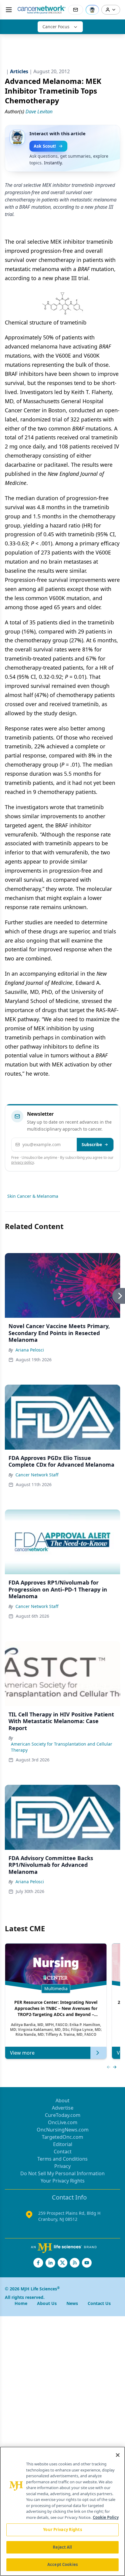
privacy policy (23, 1162)
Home (21, 2303)
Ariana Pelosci (30, 1350)
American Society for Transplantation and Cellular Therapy (62, 1747)
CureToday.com (63, 2115)
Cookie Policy (106, 2517)
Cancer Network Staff (37, 1475)
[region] (62, 2511)
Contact (63, 2152)
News (72, 2303)
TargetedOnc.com (62, 2137)
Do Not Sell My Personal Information (62, 2173)
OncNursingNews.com (63, 2130)
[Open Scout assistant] (92, 10)
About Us (47, 2303)
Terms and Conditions (62, 2159)
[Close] (118, 2455)
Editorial (63, 2144)
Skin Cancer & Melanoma (33, 1196)
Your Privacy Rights (63, 2181)
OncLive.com (63, 2122)
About (62, 2100)
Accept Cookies (62, 2564)
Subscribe (92, 1144)
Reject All (62, 2547)
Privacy (62, 2166)
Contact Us (99, 2303)
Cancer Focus (56, 27)
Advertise (63, 2108)
